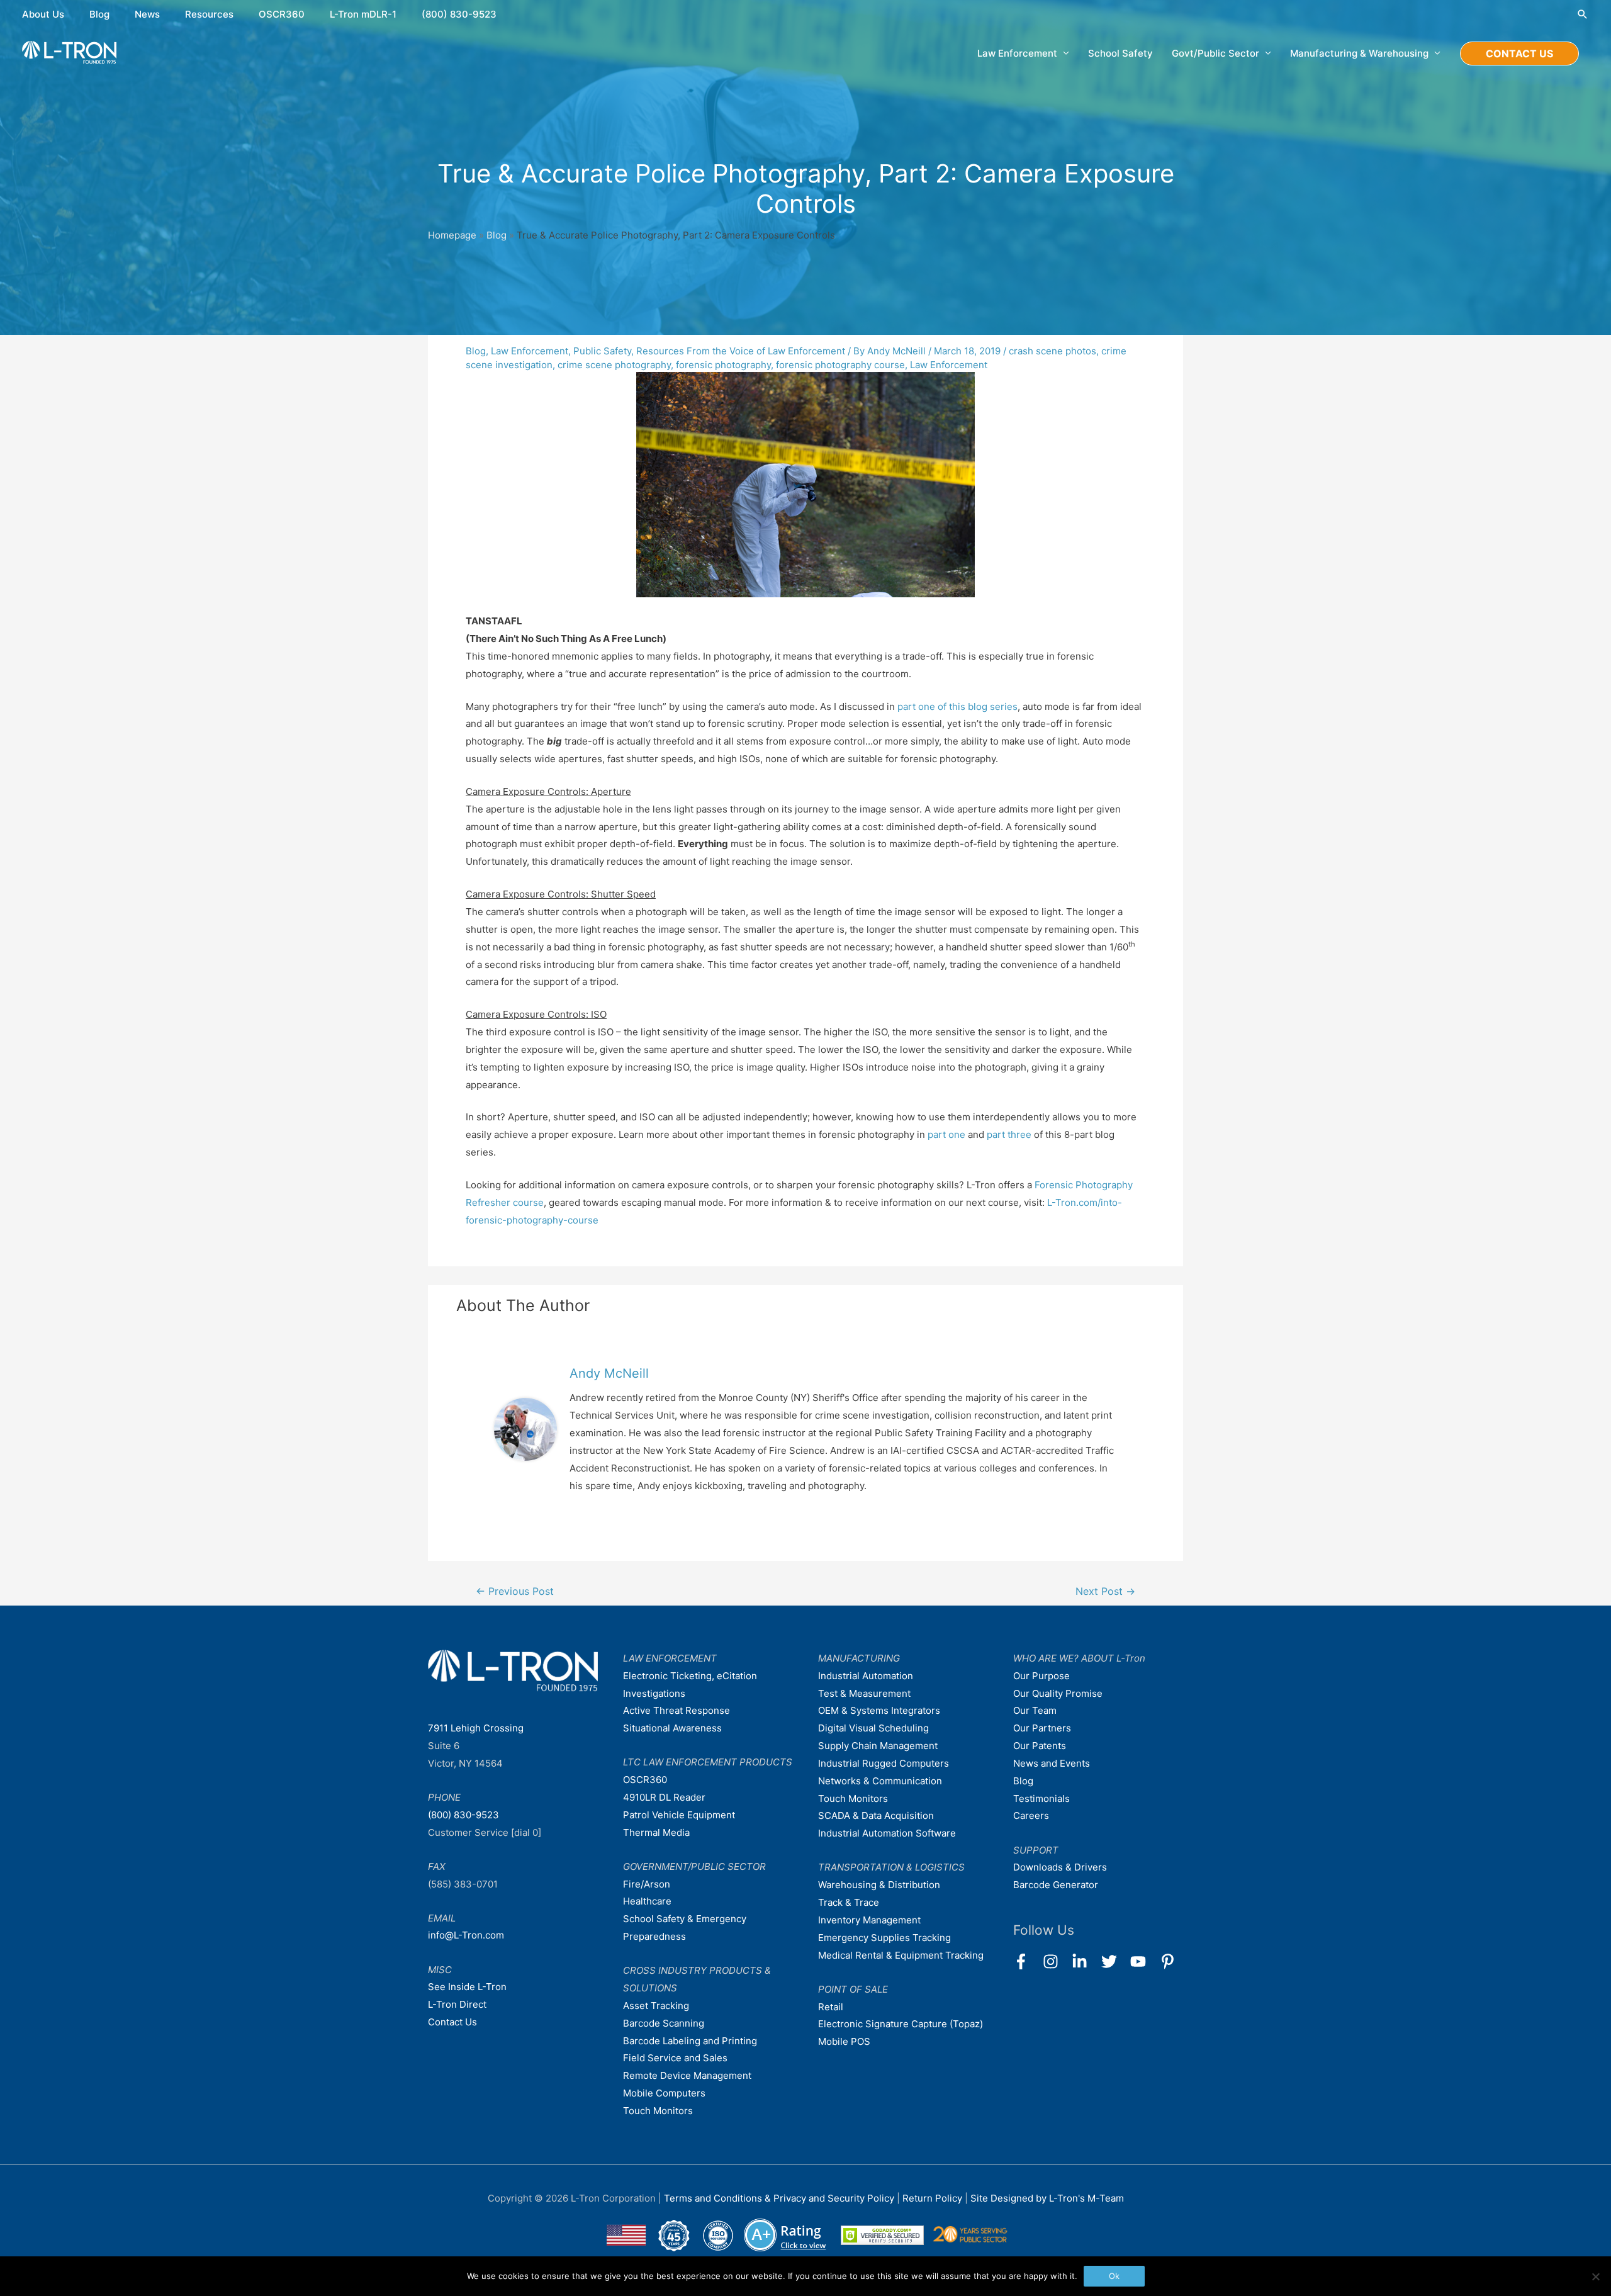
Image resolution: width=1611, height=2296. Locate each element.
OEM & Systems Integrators (879, 1710)
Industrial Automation (866, 1676)
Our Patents (1040, 1746)
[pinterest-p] (1170, 1961)
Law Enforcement (530, 351)
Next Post (1105, 1591)
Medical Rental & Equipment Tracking (901, 1955)
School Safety (1120, 53)
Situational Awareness (672, 1728)
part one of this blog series (957, 706)
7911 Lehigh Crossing (476, 1728)
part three (1009, 1134)
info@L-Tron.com (466, 1935)
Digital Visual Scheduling (873, 1728)
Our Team (1035, 1710)
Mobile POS (844, 2041)
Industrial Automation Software (887, 1833)
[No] (1595, 2276)
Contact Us (452, 2022)
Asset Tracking (656, 2006)
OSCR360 (282, 14)
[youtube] (1144, 1961)
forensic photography (723, 365)
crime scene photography (614, 365)
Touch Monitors (658, 2111)
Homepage (452, 235)
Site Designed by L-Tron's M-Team (1047, 2198)
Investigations (654, 1693)
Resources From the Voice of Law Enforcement (741, 351)
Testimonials (1041, 1798)
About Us (43, 14)
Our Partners (1042, 1728)
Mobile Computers (664, 2093)
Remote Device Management (687, 2075)
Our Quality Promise (1058, 1693)
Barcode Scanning (664, 2023)
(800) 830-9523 (459, 14)
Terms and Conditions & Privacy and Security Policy (779, 2198)
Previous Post (515, 1591)
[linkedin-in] (1085, 1961)
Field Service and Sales (675, 2058)
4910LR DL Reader (664, 1797)
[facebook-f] (1027, 1961)
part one (946, 1134)
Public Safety (602, 351)
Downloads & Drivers (1060, 1867)
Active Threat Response (676, 1710)
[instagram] (1056, 1961)
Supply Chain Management (878, 1746)
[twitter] (1115, 1961)
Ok (1114, 2276)
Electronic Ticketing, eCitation (690, 1676)
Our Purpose (1041, 1676)
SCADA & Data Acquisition (876, 1815)
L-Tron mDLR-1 (363, 14)
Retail (831, 2007)
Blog (99, 14)
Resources (209, 14)
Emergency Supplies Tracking (884, 1938)
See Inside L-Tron (467, 1987)
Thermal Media (656, 1832)
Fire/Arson (647, 1884)
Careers (1031, 1815)
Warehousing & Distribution (879, 1885)
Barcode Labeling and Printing (690, 2041)
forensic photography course (840, 365)
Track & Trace (849, 1902)
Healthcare (647, 1901)
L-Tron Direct (457, 2004)
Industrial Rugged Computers (884, 1763)
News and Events (1052, 1763)
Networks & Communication (880, 1781)
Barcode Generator (1056, 1885)
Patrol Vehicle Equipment (679, 1815)
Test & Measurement (864, 1693)
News (147, 14)
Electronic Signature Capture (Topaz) (901, 2024)
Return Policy (934, 2198)
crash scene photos (1052, 351)
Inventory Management (869, 1920)
